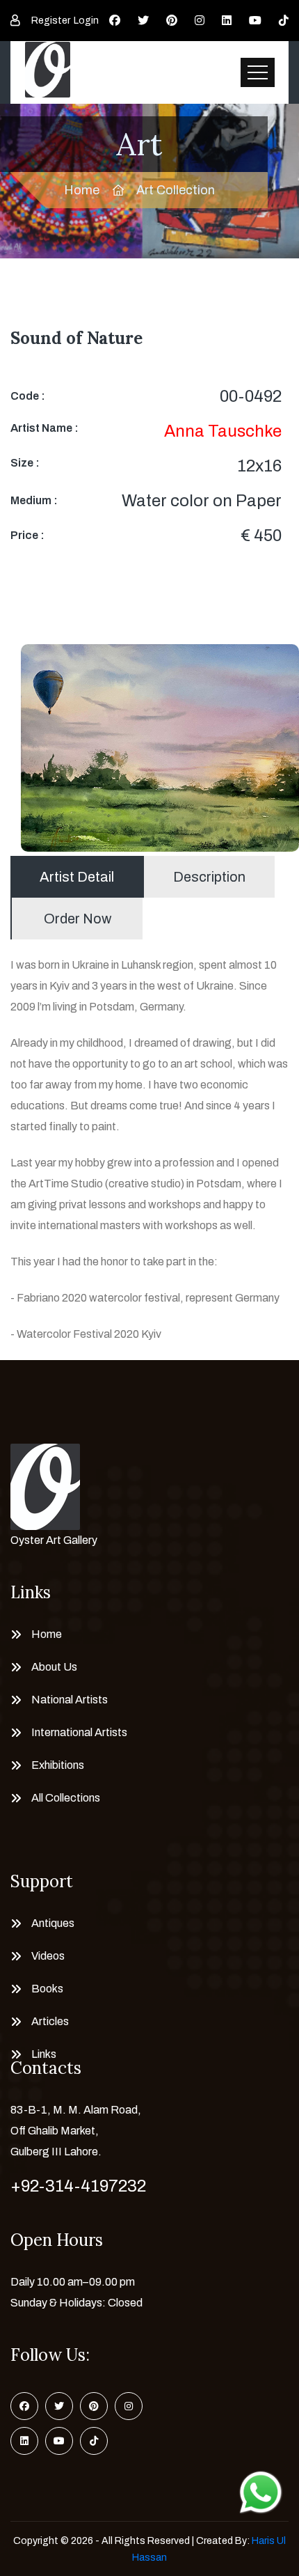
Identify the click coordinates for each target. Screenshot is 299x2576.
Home (82, 190)
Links (44, 2054)
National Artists (70, 1700)
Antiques (53, 1923)
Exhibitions (58, 1765)
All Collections (66, 1798)
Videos (48, 1956)
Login (86, 21)
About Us (54, 1667)
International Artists (79, 1732)
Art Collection (176, 190)
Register (51, 21)
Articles (50, 2021)
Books (47, 1989)
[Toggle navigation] (258, 72)
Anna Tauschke (223, 431)
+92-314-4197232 (78, 2186)
